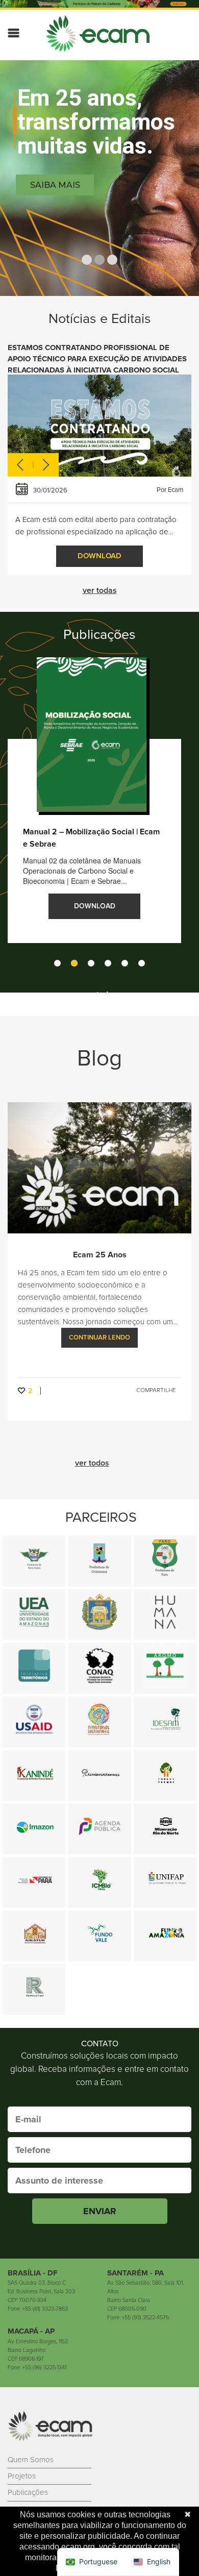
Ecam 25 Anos (100, 1255)
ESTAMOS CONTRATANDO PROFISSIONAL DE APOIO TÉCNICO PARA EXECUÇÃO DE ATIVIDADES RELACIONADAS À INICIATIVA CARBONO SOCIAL (97, 359)
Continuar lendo (99, 1337)
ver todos (100, 995)
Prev (20, 466)
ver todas (100, 590)
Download (99, 556)
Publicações (28, 2492)
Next (46, 466)
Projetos (22, 2476)
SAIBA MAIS (55, 185)
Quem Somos (31, 2460)
